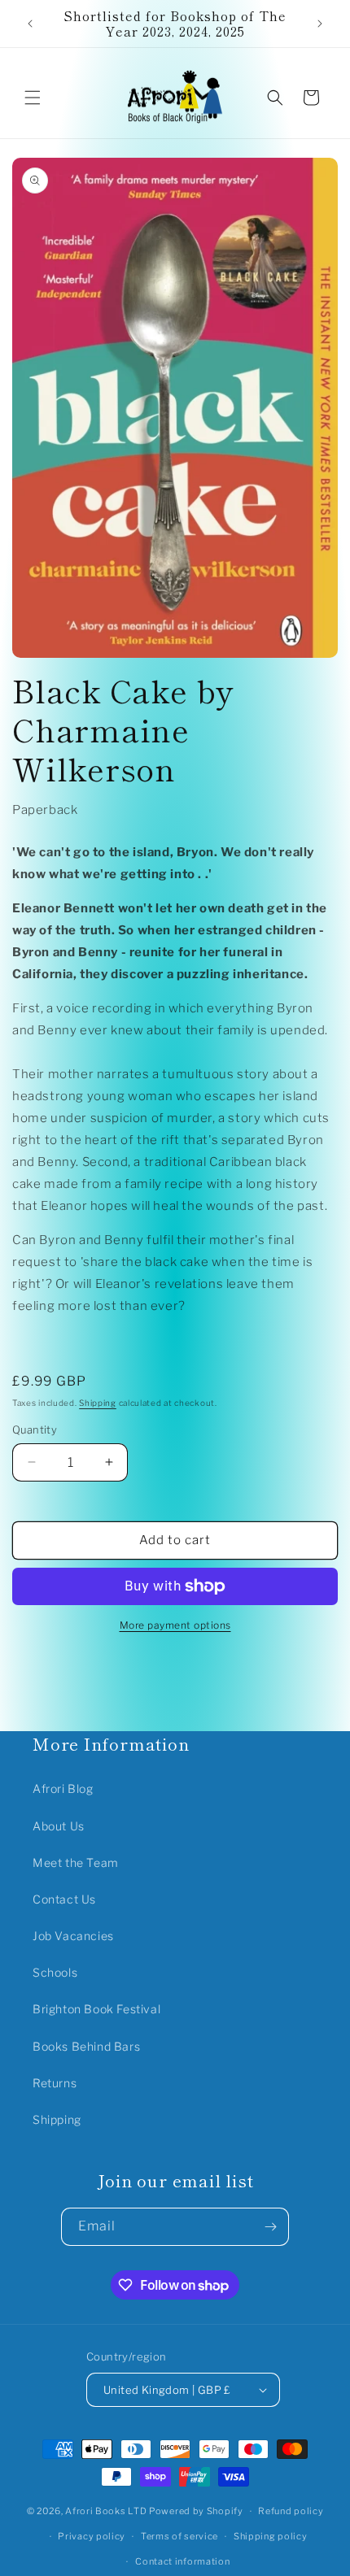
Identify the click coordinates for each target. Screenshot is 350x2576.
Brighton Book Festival (96, 2009)
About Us (59, 1826)
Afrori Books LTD (106, 2511)
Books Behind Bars (86, 2046)
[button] (33, 98)
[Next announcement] (320, 24)
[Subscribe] (270, 2227)
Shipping (98, 1403)
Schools (55, 1972)
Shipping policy (271, 2536)
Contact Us (64, 1899)
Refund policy (291, 2511)
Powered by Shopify (196, 2511)
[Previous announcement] (30, 24)
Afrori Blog (63, 1788)
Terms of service (179, 2536)
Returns (55, 2083)
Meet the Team (76, 1862)
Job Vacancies (73, 1936)
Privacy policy (92, 2536)
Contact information (182, 2561)
